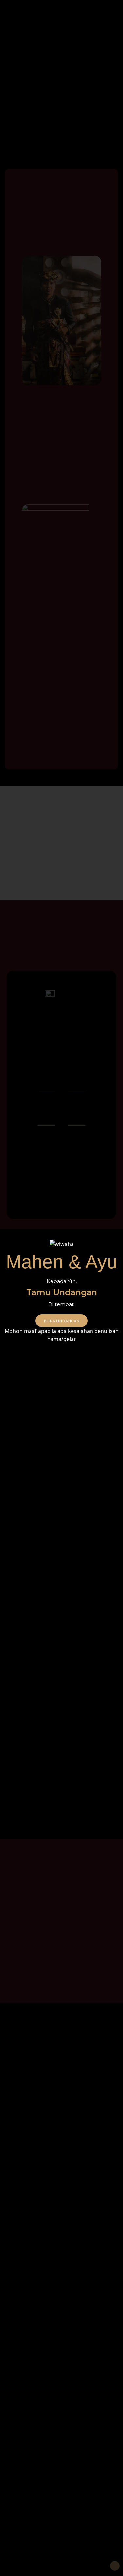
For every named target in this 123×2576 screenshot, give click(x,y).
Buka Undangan (61, 1321)
